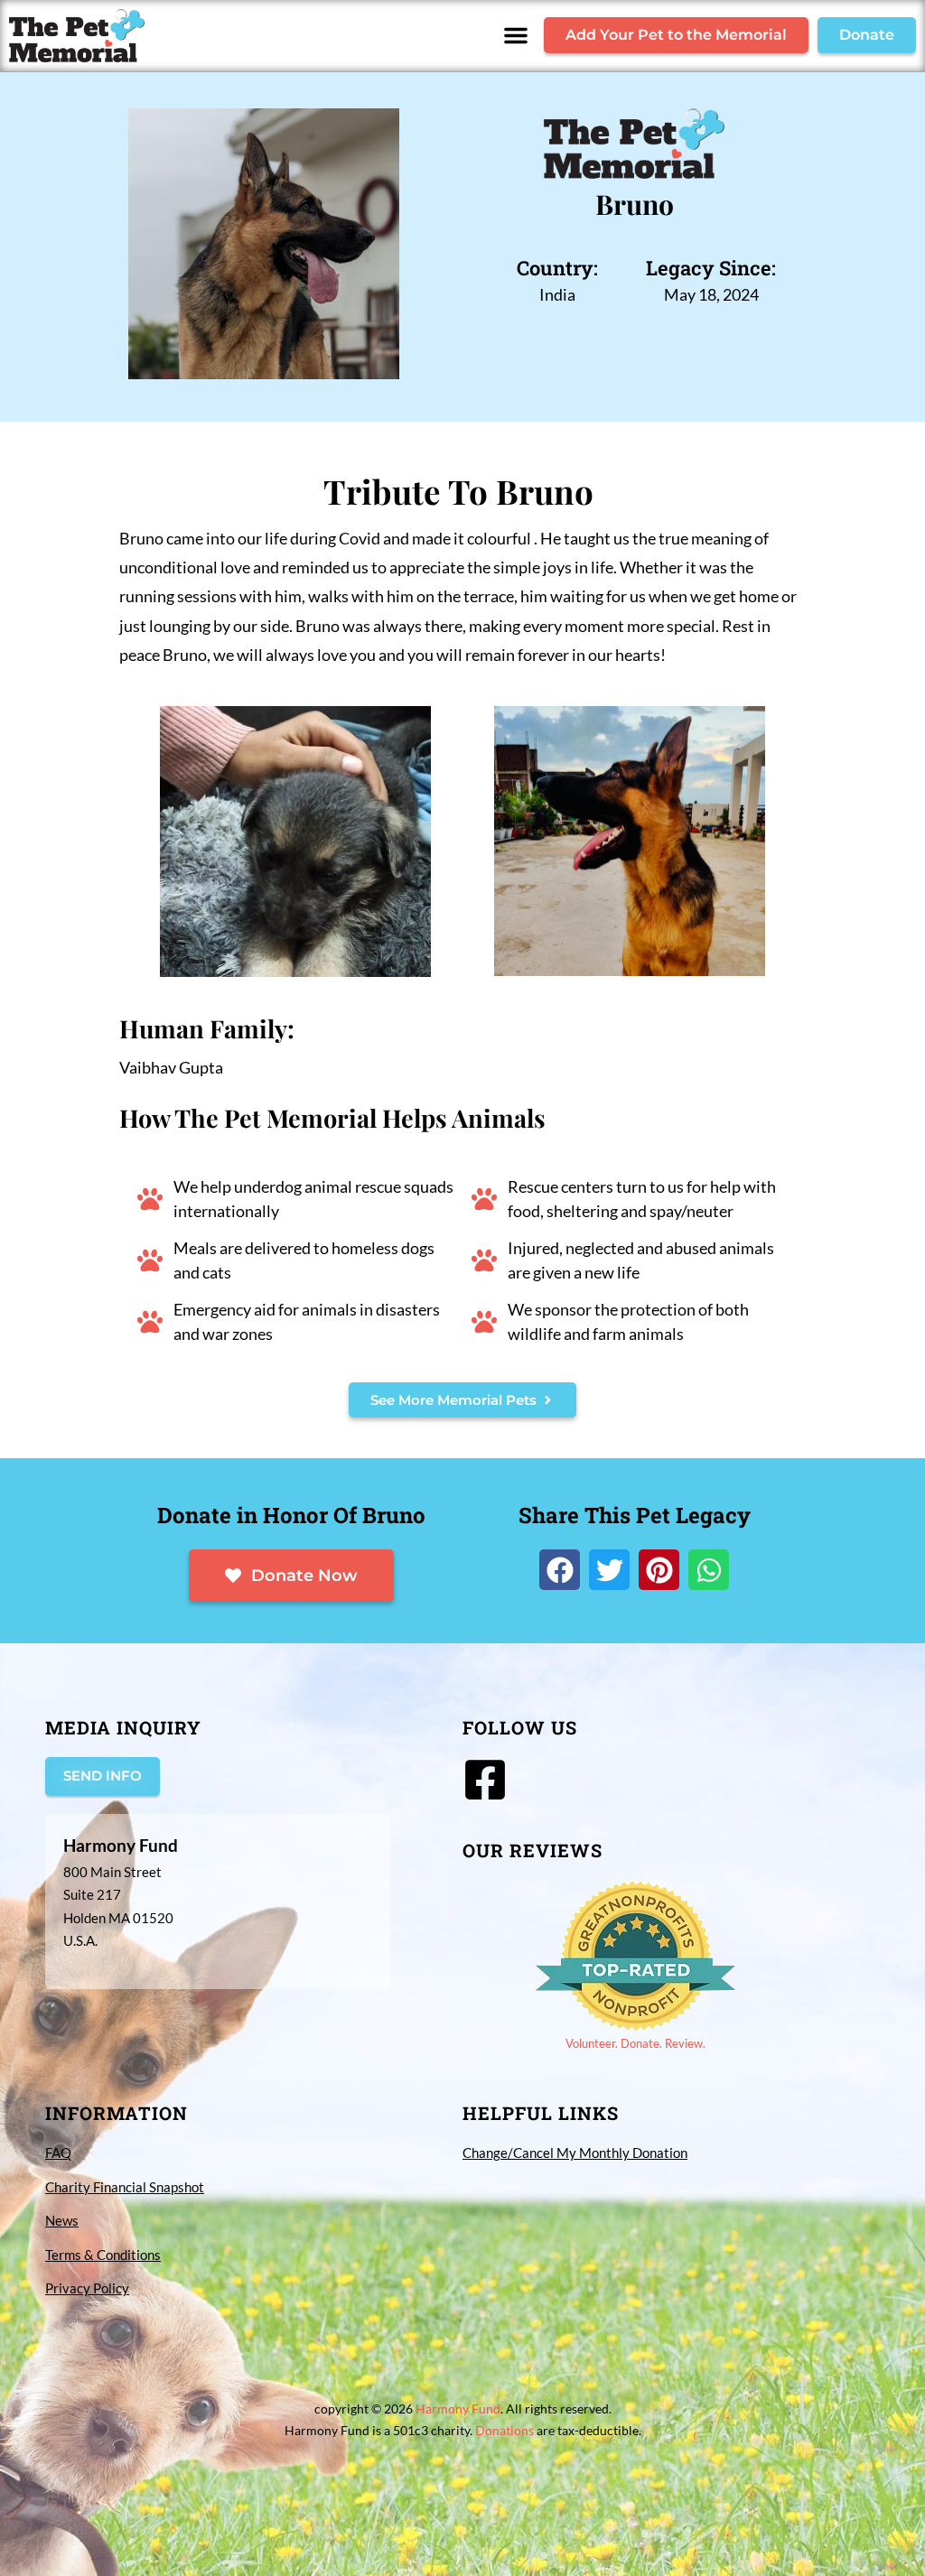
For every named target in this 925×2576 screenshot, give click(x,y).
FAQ (58, 2153)
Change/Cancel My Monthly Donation (575, 2153)
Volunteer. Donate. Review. (635, 2043)
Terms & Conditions (103, 2255)
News (62, 2220)
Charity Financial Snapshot (125, 2187)
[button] (516, 35)
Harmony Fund (458, 2409)
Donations (505, 2430)
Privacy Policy (87, 2288)
